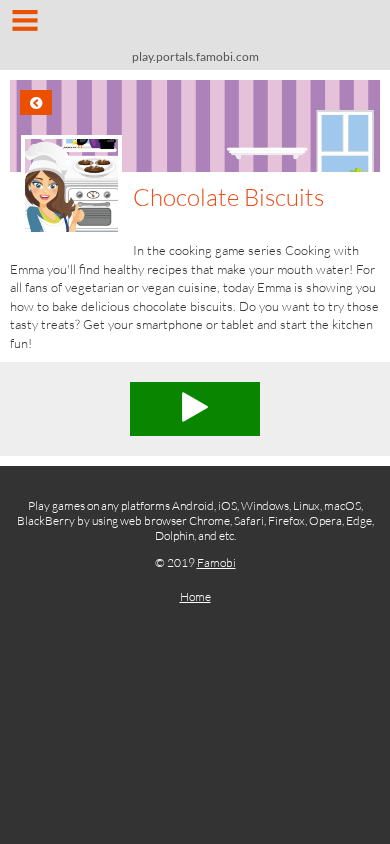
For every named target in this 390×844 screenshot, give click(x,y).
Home (195, 596)
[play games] (195, 27)
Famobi (216, 562)
